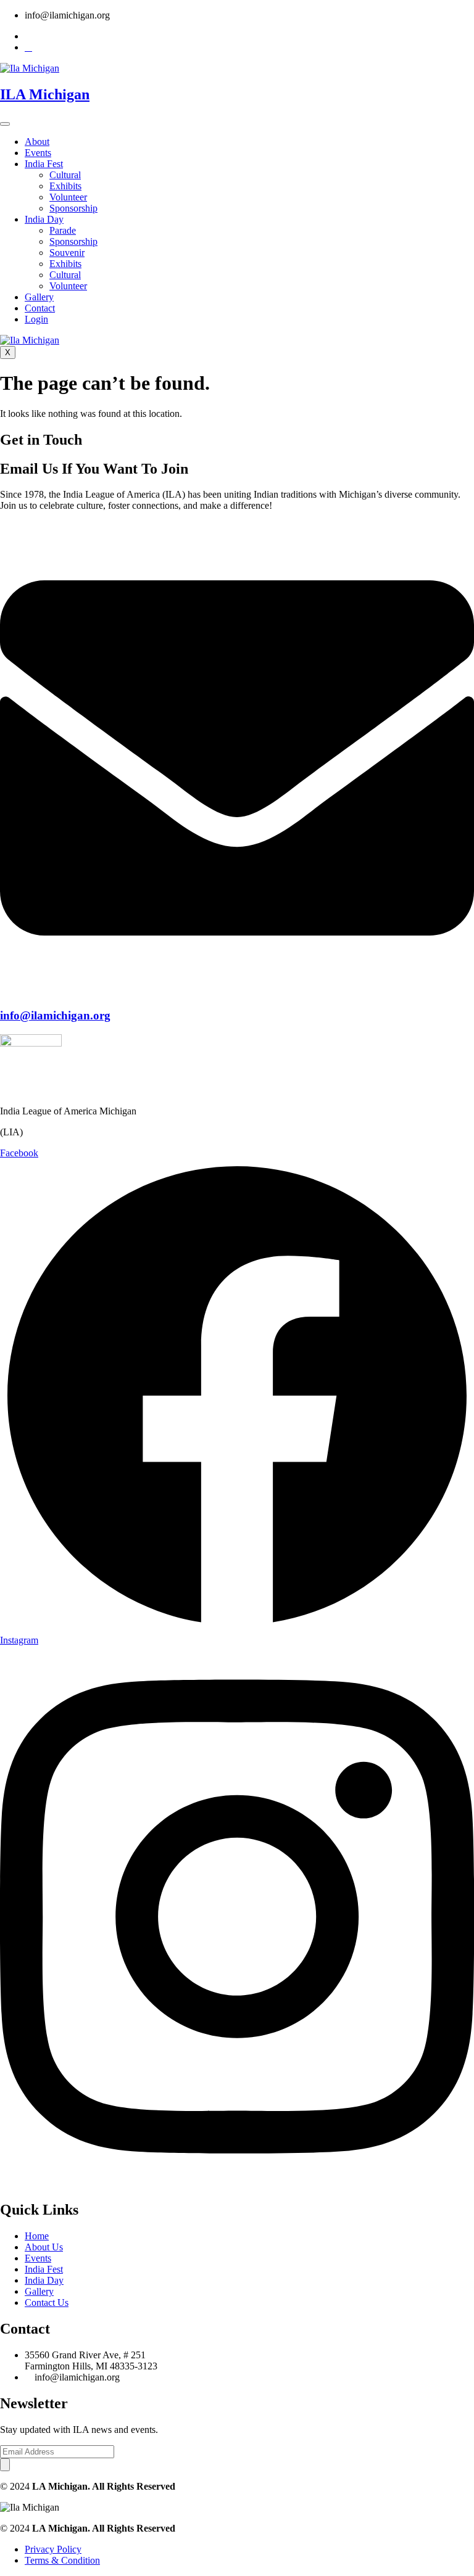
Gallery (39, 297)
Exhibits (65, 186)
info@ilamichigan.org (55, 1015)
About (37, 142)
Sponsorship (73, 208)
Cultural (65, 175)
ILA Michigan (45, 94)
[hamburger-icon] (5, 124)
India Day (44, 219)
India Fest (44, 164)
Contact (40, 308)
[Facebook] (28, 47)
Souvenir (67, 253)
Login (36, 319)
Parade (63, 230)
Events (38, 153)
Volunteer (68, 197)
